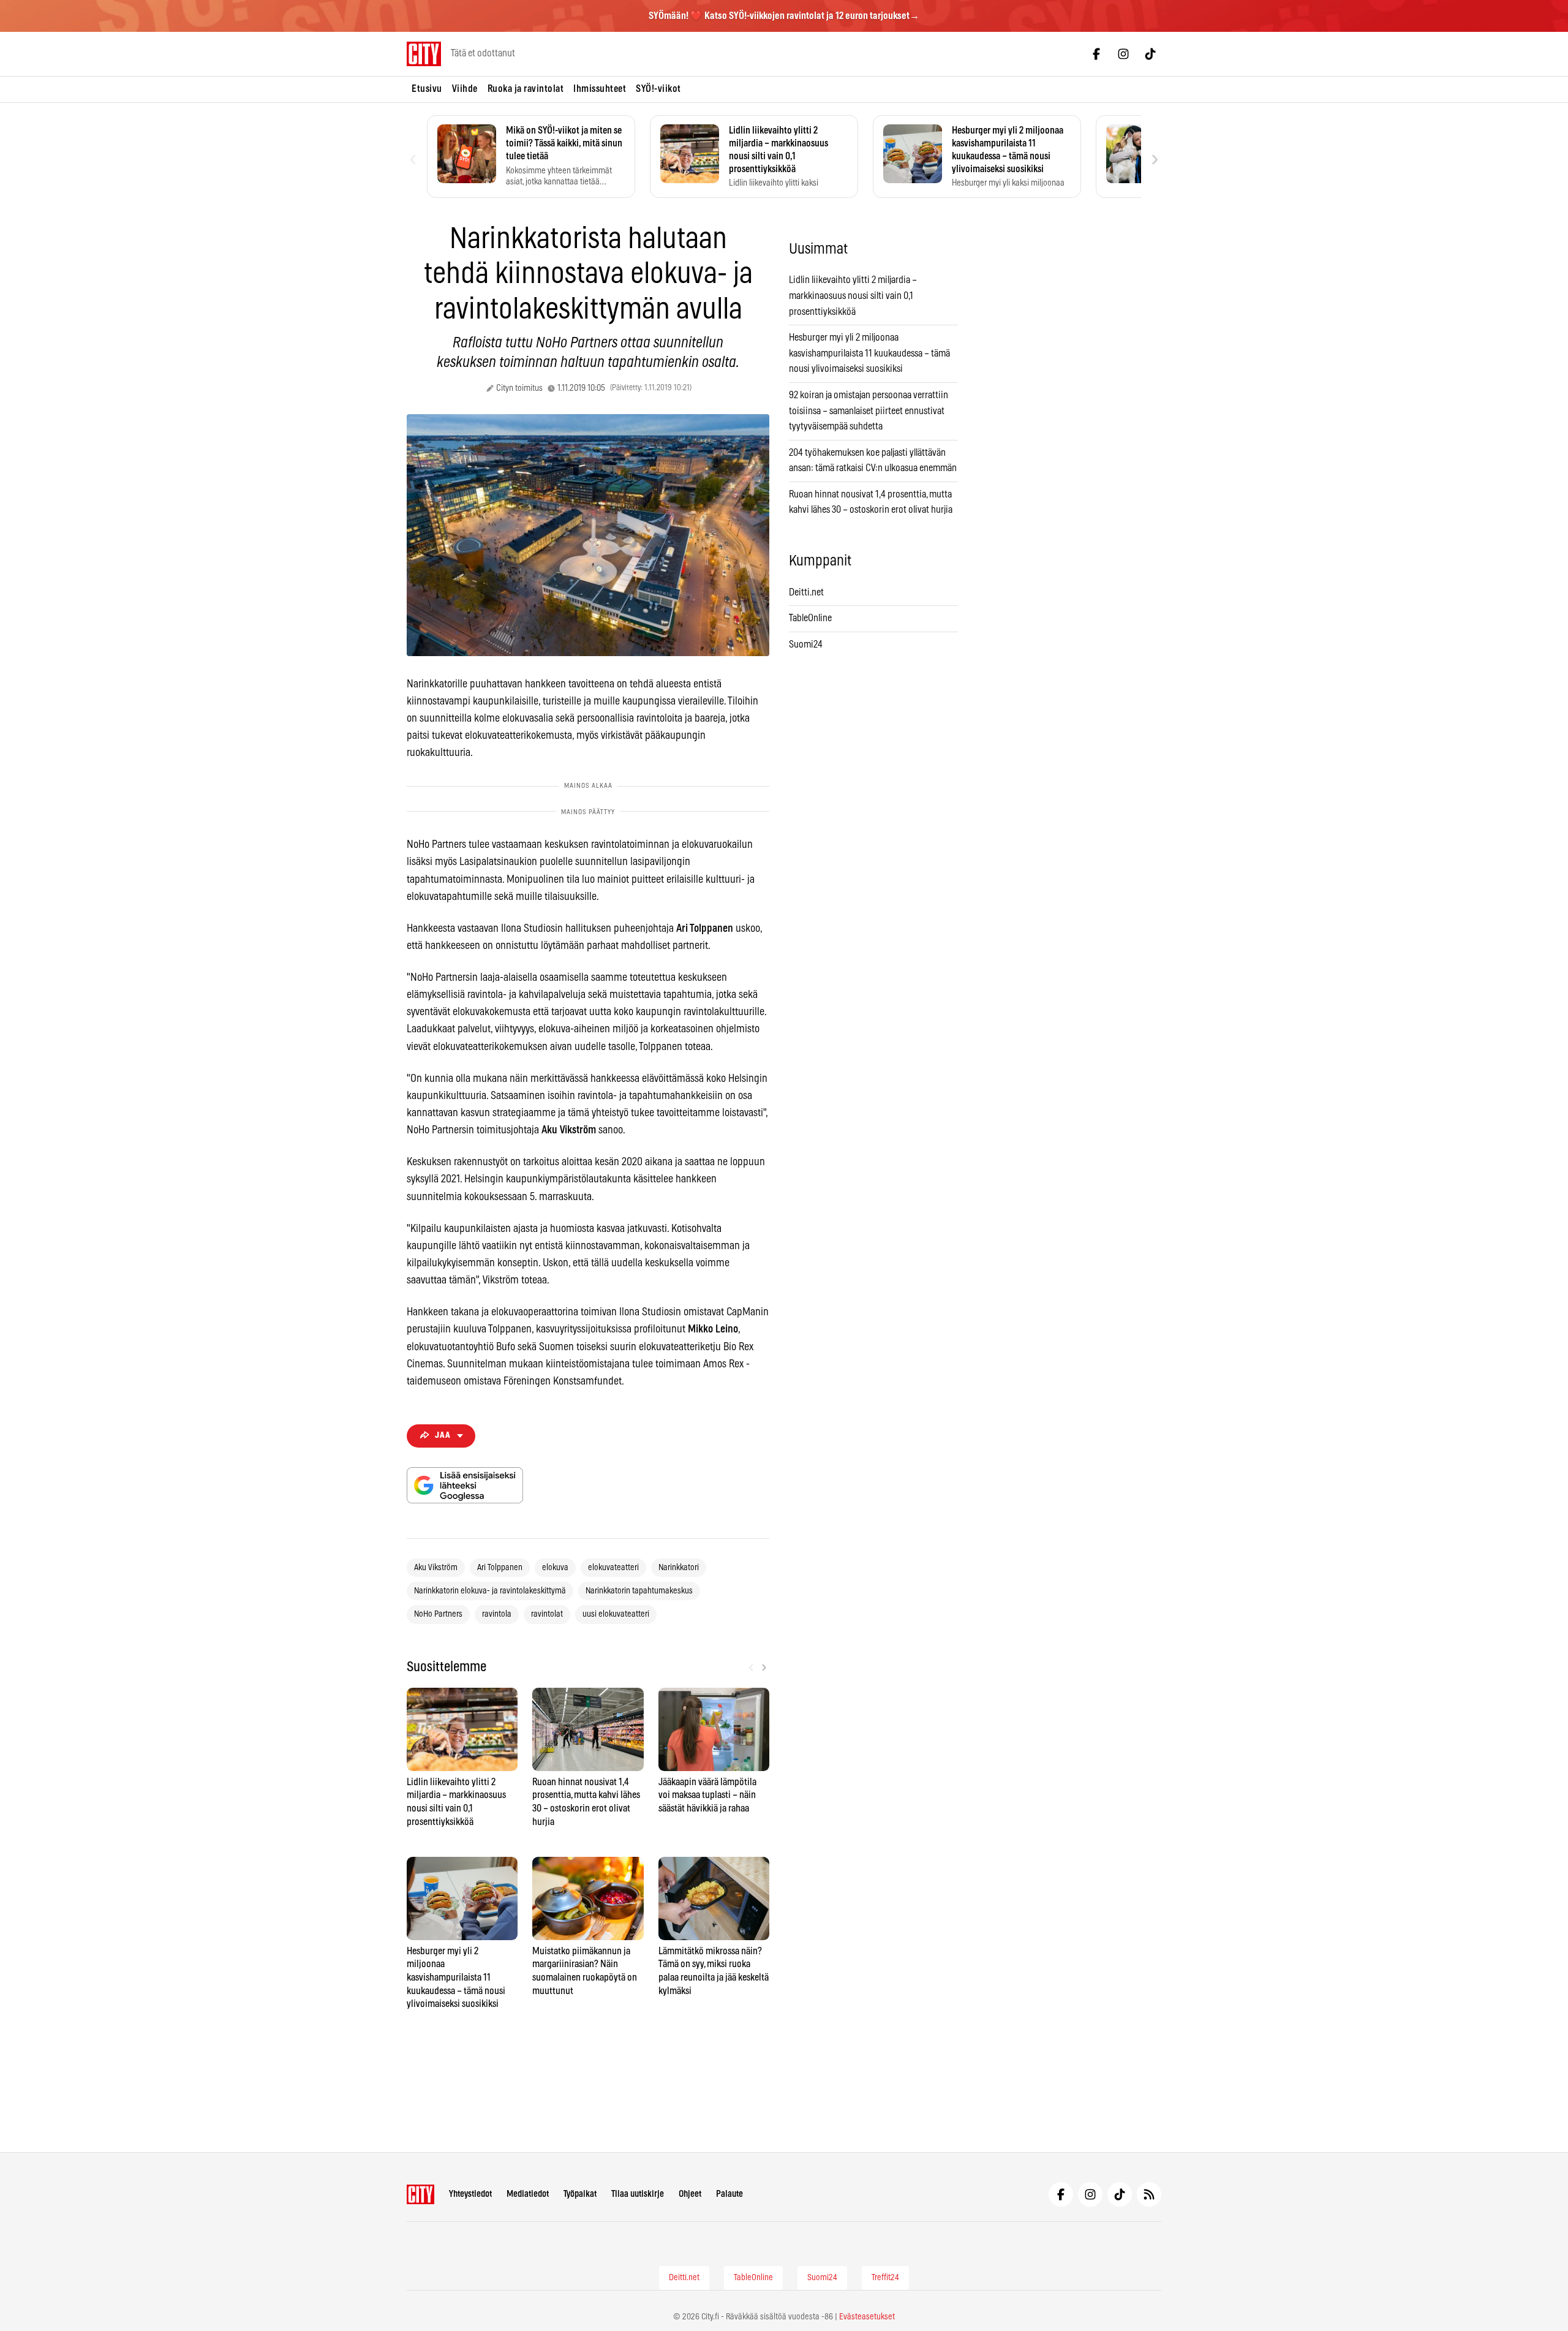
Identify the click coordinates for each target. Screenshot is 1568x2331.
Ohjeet (690, 2194)
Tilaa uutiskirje (638, 2194)
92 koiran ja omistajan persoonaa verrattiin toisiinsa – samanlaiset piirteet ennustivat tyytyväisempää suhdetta (869, 411)
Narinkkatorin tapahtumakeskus (639, 1591)
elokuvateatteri (613, 1568)
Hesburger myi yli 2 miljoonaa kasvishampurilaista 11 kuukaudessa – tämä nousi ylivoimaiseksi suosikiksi (869, 353)
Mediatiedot (528, 2194)
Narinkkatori (679, 1568)
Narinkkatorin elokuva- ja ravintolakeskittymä (490, 1591)
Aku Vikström (436, 1568)
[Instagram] (1123, 54)
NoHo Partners (438, 1614)
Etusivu (427, 89)
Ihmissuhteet (600, 89)
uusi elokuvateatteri (616, 1614)
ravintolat (547, 1614)
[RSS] (1149, 2194)
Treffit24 (885, 2278)
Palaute (729, 2194)
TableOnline (810, 618)
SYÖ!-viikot (658, 89)
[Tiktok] (1150, 54)
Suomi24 (806, 644)
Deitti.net (806, 592)
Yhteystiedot (470, 2194)
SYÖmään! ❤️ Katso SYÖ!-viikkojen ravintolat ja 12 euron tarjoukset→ (784, 16)
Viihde (465, 89)
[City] (420, 2194)
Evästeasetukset (867, 2317)
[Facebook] (1096, 54)
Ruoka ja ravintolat (526, 89)
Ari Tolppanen (500, 1568)
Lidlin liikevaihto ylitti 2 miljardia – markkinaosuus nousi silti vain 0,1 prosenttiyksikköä (853, 296)
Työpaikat (580, 2194)
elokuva (555, 1568)
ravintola (497, 1614)
